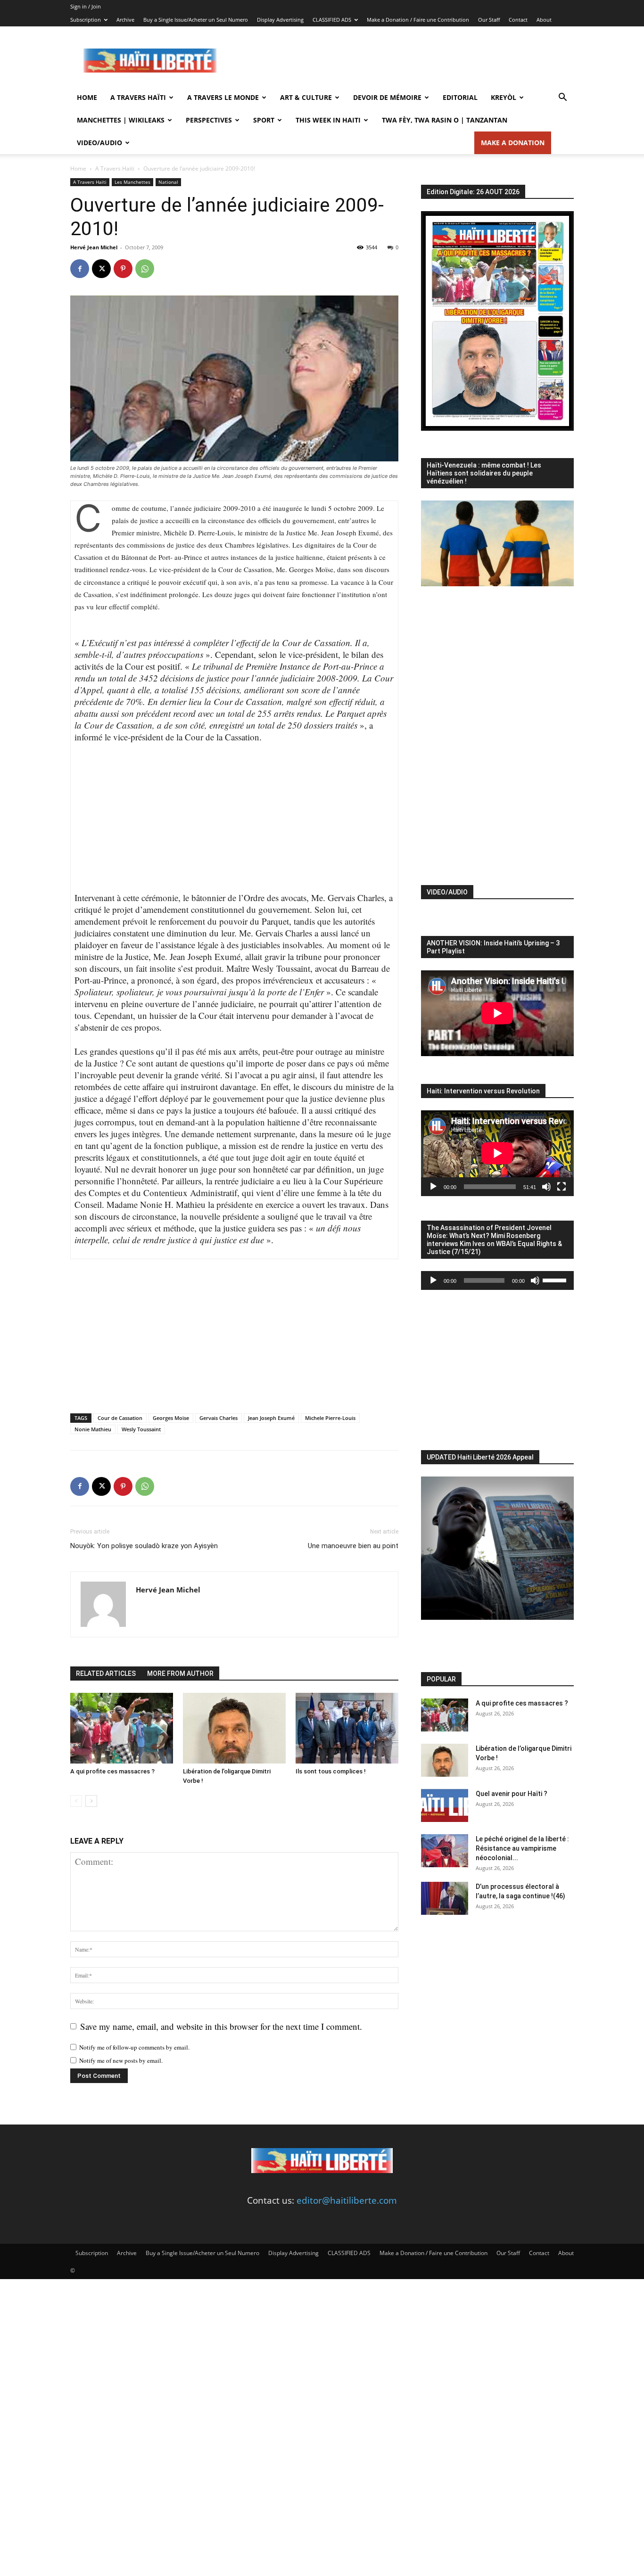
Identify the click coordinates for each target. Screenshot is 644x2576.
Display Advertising (280, 20)
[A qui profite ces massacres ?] (122, 1728)
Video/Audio (99, 143)
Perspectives (209, 120)
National (168, 182)
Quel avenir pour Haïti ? (512, 1794)
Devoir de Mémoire (387, 97)
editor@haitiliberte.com (347, 2200)
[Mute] (546, 1187)
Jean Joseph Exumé (271, 1418)
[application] (497, 1153)
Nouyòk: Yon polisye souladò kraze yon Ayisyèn (144, 1546)
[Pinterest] (123, 269)
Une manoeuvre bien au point (353, 1546)
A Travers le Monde (223, 97)
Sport (264, 120)
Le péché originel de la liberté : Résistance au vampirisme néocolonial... (522, 1848)
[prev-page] (76, 1801)
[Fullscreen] (561, 1187)
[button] (562, 98)
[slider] (556, 1280)
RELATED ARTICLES (106, 1674)
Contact (518, 20)
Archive (125, 20)
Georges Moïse (171, 1418)
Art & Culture (306, 97)
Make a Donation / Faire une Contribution (418, 20)
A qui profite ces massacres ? (112, 1771)
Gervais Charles (219, 1418)
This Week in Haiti (328, 120)
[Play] (433, 1187)
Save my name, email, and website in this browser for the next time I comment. (221, 2026)
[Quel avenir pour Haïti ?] (445, 1805)
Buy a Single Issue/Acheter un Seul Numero (196, 20)
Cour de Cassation (120, 1418)
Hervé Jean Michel (94, 247)
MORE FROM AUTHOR (180, 1674)
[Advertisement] (402, 61)
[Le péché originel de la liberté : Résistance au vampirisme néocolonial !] (445, 1851)
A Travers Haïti (138, 97)
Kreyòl (504, 97)
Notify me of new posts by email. (121, 2060)
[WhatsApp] (145, 269)
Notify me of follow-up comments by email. (134, 2047)
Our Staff (489, 20)
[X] (101, 269)
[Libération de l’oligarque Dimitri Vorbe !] (234, 1728)
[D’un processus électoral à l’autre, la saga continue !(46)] (445, 1898)
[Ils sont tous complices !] (347, 1728)
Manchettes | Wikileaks (121, 120)
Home (87, 97)
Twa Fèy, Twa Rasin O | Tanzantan (445, 120)
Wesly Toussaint (141, 1429)
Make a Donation (513, 143)
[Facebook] (80, 269)
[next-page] (91, 1801)
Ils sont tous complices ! (331, 1771)
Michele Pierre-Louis (330, 1418)
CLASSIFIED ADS (332, 20)
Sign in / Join (86, 6)
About (544, 20)
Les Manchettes (132, 182)
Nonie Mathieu (93, 1429)
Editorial (460, 97)
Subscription (86, 20)
